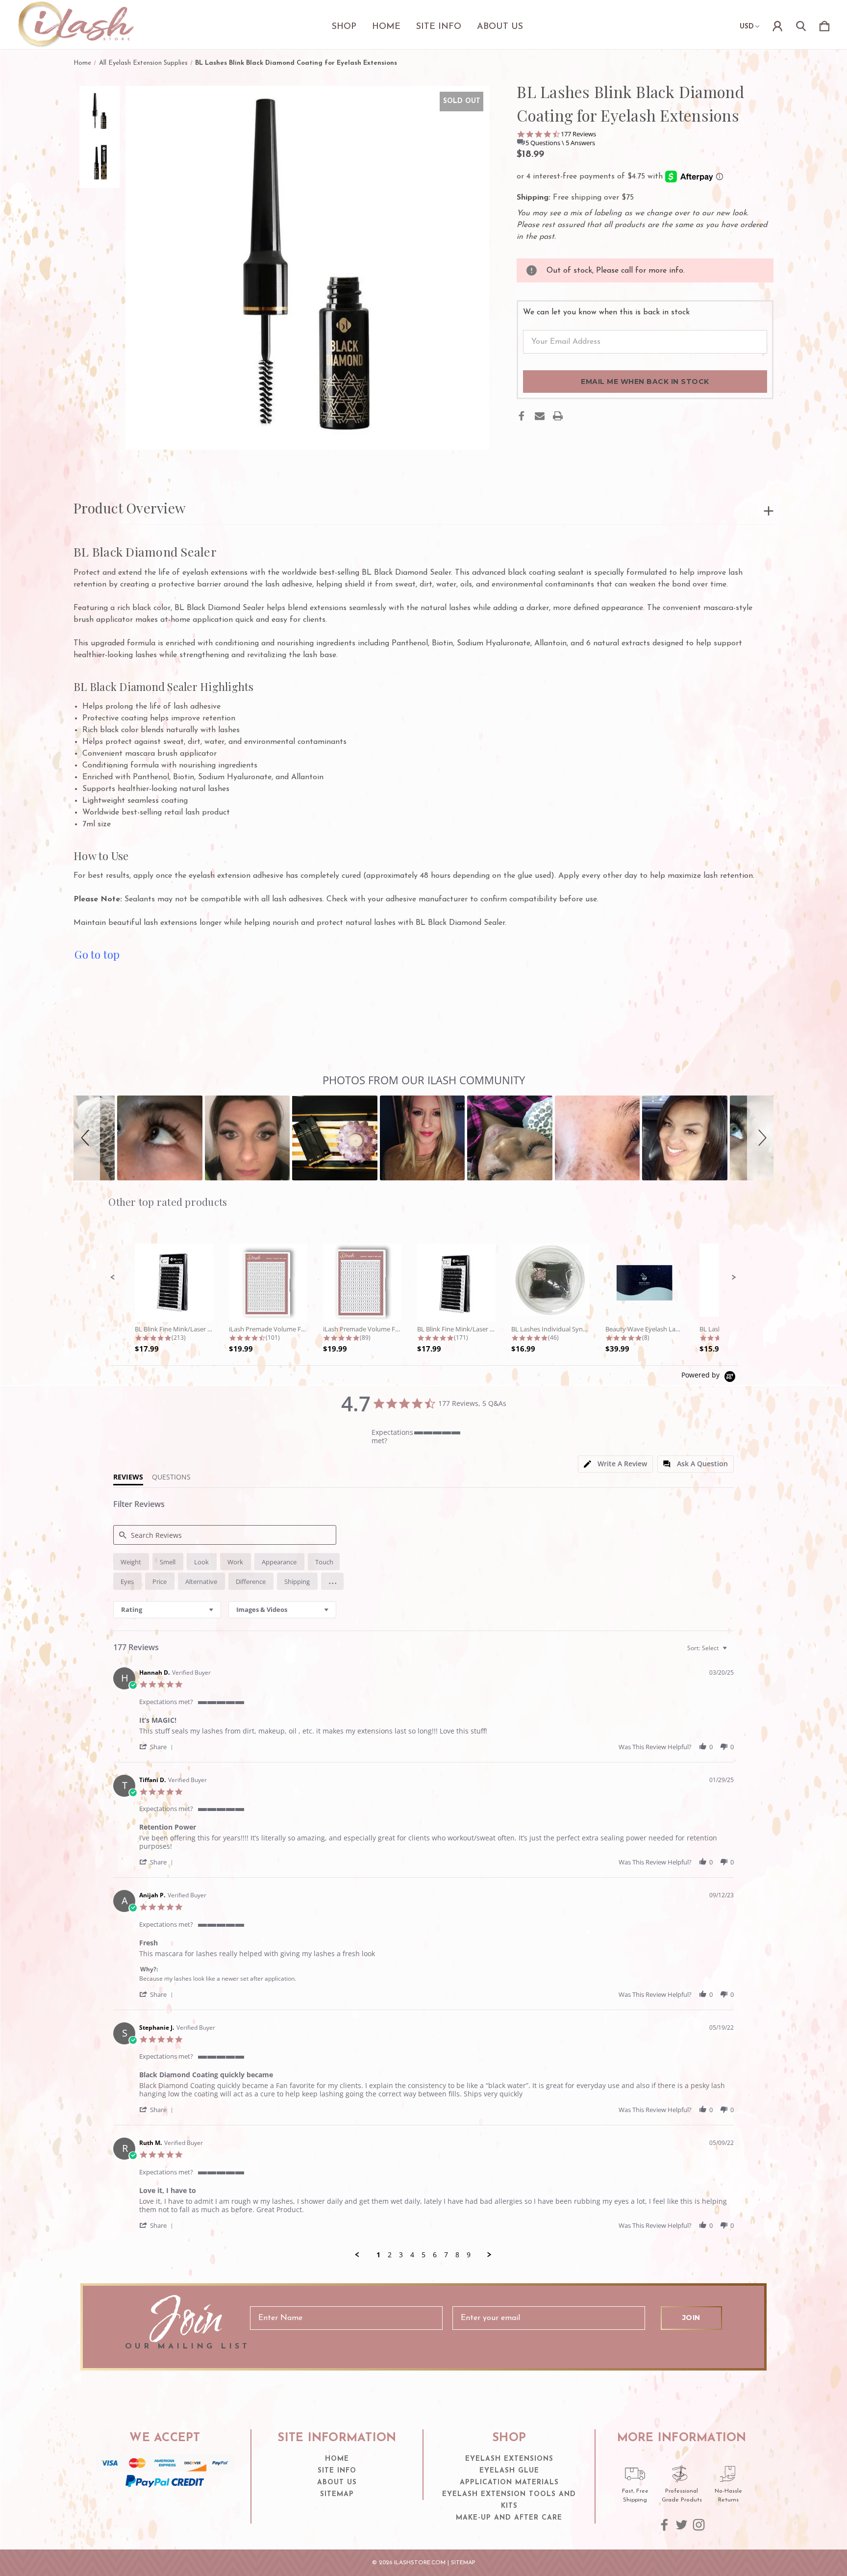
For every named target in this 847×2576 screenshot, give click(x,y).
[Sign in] (777, 25)
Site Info (439, 27)
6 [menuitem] (435, 2255)
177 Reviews (578, 134)
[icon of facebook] (664, 2525)
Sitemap (337, 2494)
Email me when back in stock (645, 382)
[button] (87, 1138)
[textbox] (732, 1652)
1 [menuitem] (378, 2255)
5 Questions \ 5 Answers (560, 143)
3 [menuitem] (401, 2255)
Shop (344, 27)
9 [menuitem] (469, 2255)
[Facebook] (522, 416)
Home (386, 27)
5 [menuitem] (423, 2255)
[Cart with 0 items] (824, 25)
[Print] (558, 416)
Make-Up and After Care (509, 2518)
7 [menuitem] (446, 2255)
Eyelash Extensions (509, 2459)
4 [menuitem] (412, 2255)
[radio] (131, 1562)
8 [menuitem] (457, 2255)
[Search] (801, 25)
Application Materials (509, 2483)
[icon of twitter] (682, 2525)
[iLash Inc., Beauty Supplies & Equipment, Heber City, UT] (165, 2507)
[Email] (540, 416)
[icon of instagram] (699, 2525)
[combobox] (167, 1610)
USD (747, 27)
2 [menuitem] (390, 2255)
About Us (500, 27)
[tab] (615, 1464)
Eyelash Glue (509, 2471)
